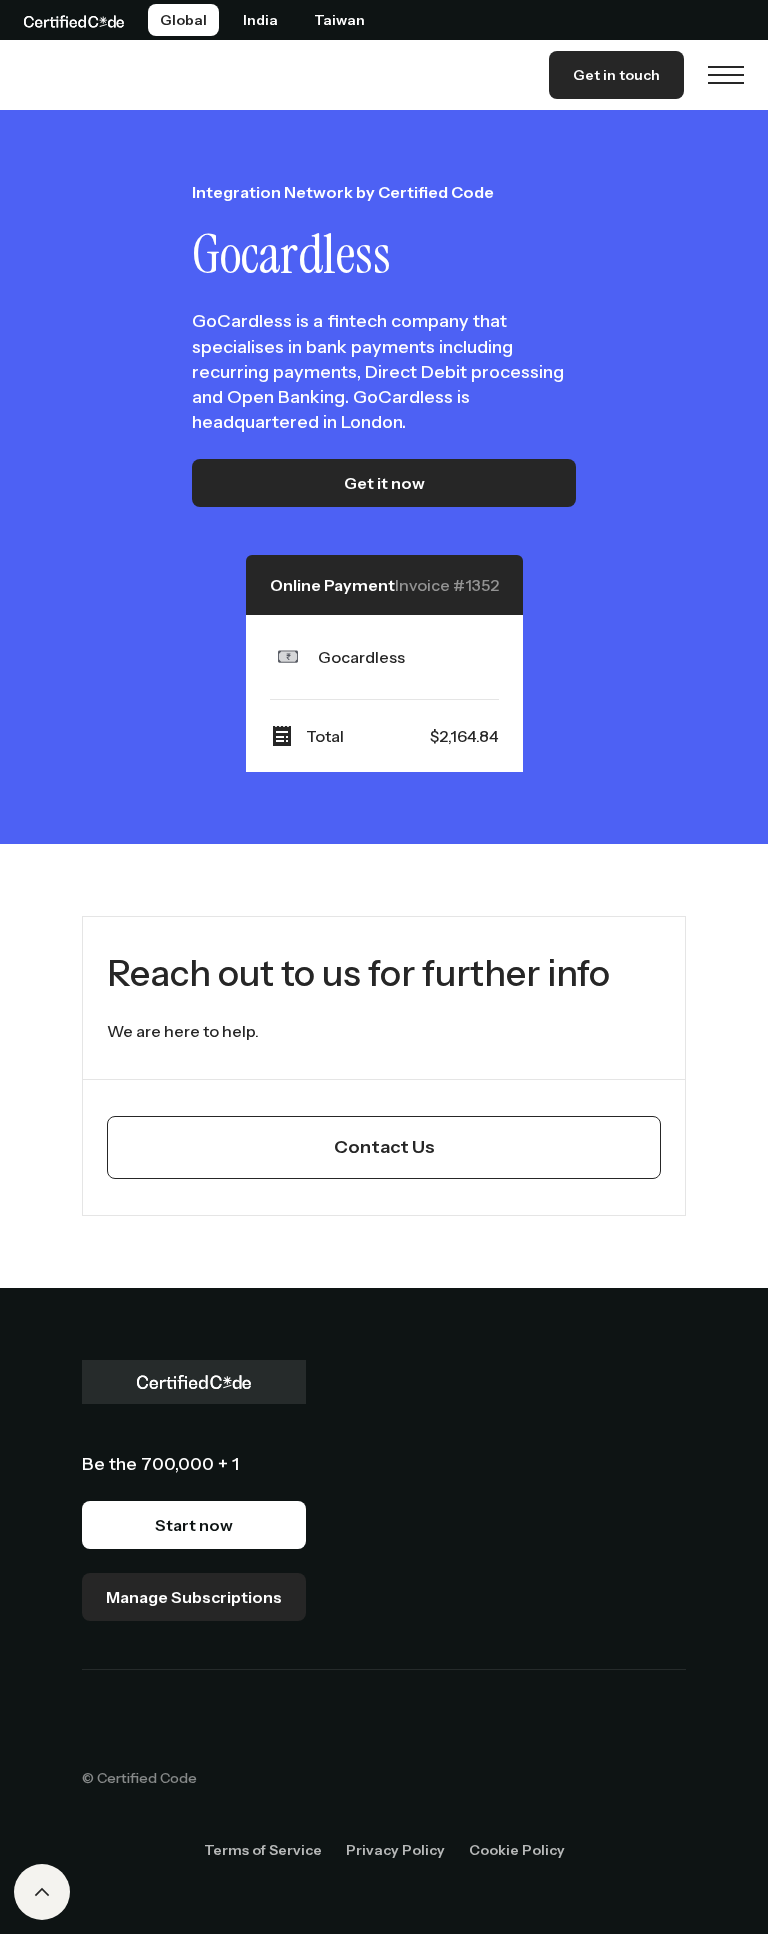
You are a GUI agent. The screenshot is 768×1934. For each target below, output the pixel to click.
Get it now (384, 483)
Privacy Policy (395, 1850)
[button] (726, 75)
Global (183, 20)
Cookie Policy (517, 1850)
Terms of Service (263, 1850)
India (260, 20)
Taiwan (339, 20)
